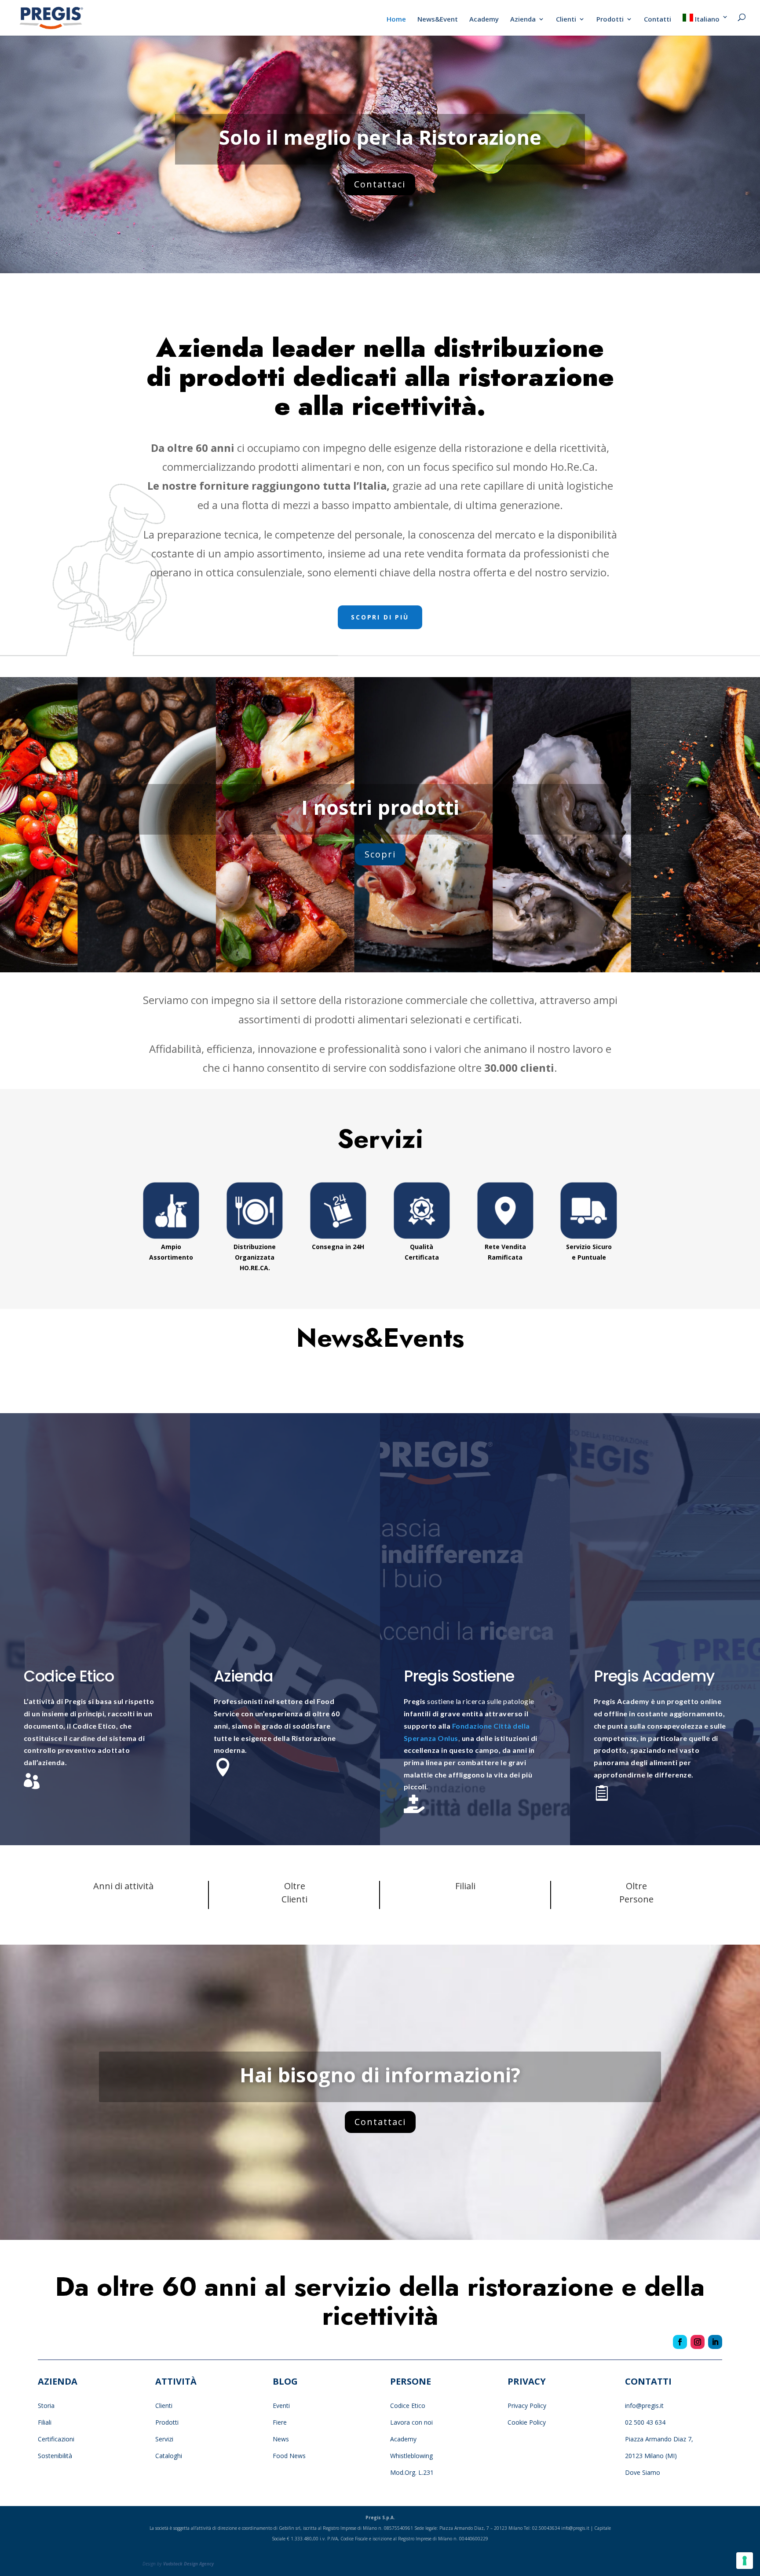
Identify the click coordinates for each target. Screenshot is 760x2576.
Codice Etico (69, 1676)
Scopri (380, 854)
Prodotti (610, 20)
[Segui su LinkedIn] (715, 2342)
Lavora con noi (411, 2422)
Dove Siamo (643, 2472)
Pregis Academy (654, 1676)
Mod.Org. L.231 (412, 2472)
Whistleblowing (411, 2456)
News (281, 2439)
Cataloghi (169, 2456)
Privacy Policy (528, 2406)
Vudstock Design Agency (188, 2564)
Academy (484, 20)
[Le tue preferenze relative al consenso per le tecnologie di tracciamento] (745, 2561)
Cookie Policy (527, 2422)
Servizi (164, 2439)
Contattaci (380, 184)
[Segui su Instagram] (698, 2342)
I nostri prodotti (380, 807)
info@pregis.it (644, 2406)
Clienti (566, 20)
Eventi (281, 2406)
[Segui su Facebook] (680, 2342)
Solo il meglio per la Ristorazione (380, 137)
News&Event (438, 20)
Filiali (45, 2422)
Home (396, 20)
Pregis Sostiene (459, 1676)
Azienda (523, 20)
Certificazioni (56, 2439)
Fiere (280, 2422)
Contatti (658, 20)
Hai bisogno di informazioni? (380, 2075)
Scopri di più (380, 617)
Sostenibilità (55, 2456)
